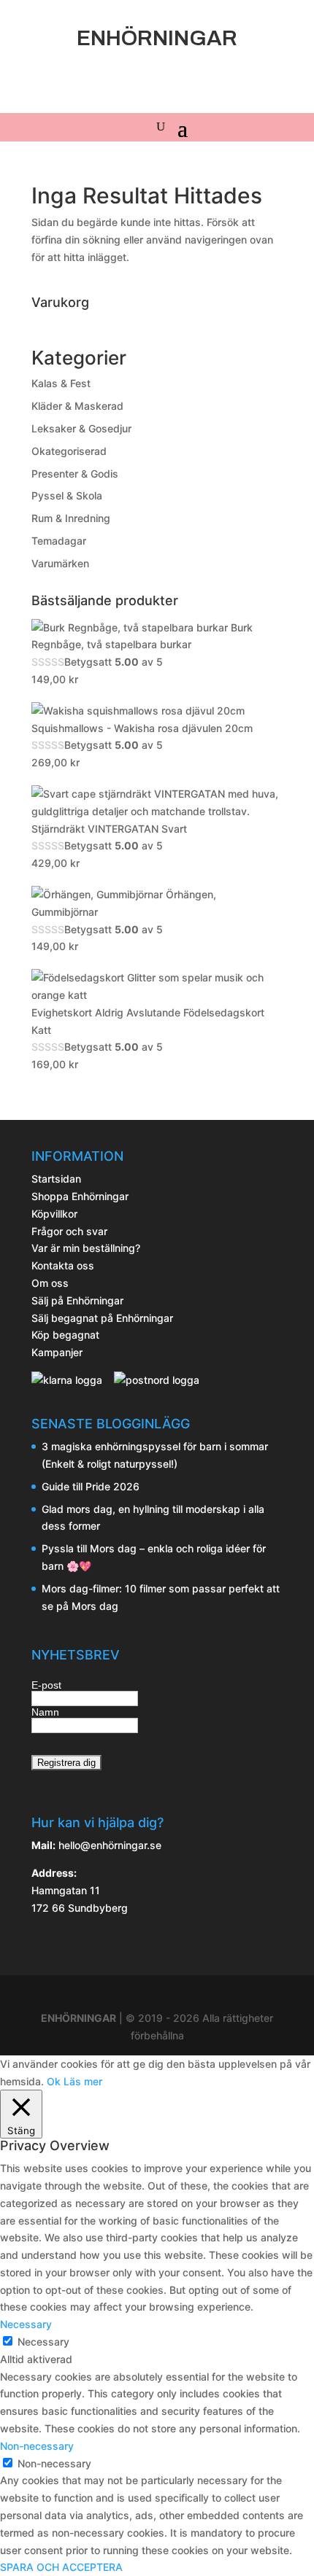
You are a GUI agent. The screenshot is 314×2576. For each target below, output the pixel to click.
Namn (45, 1712)
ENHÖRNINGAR (78, 2018)
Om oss (50, 1283)
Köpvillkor (54, 1214)
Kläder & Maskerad (77, 406)
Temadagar (59, 541)
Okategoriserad (69, 451)
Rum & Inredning (71, 518)
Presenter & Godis (75, 474)
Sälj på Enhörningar (77, 1300)
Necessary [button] (26, 2324)
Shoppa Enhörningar (80, 1196)
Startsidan (56, 1179)
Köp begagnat (65, 1335)
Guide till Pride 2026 (91, 1486)
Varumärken (60, 563)
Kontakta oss (63, 1265)
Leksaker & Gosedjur (81, 428)
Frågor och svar (69, 1231)
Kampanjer (57, 1352)
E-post (46, 1685)
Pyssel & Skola (67, 495)
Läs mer (83, 2081)
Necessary (43, 2342)
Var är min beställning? (86, 1248)
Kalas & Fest (61, 383)
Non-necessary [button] (37, 2446)
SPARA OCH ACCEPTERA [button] (61, 2567)
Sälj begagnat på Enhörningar (102, 1318)
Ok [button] (54, 2081)
